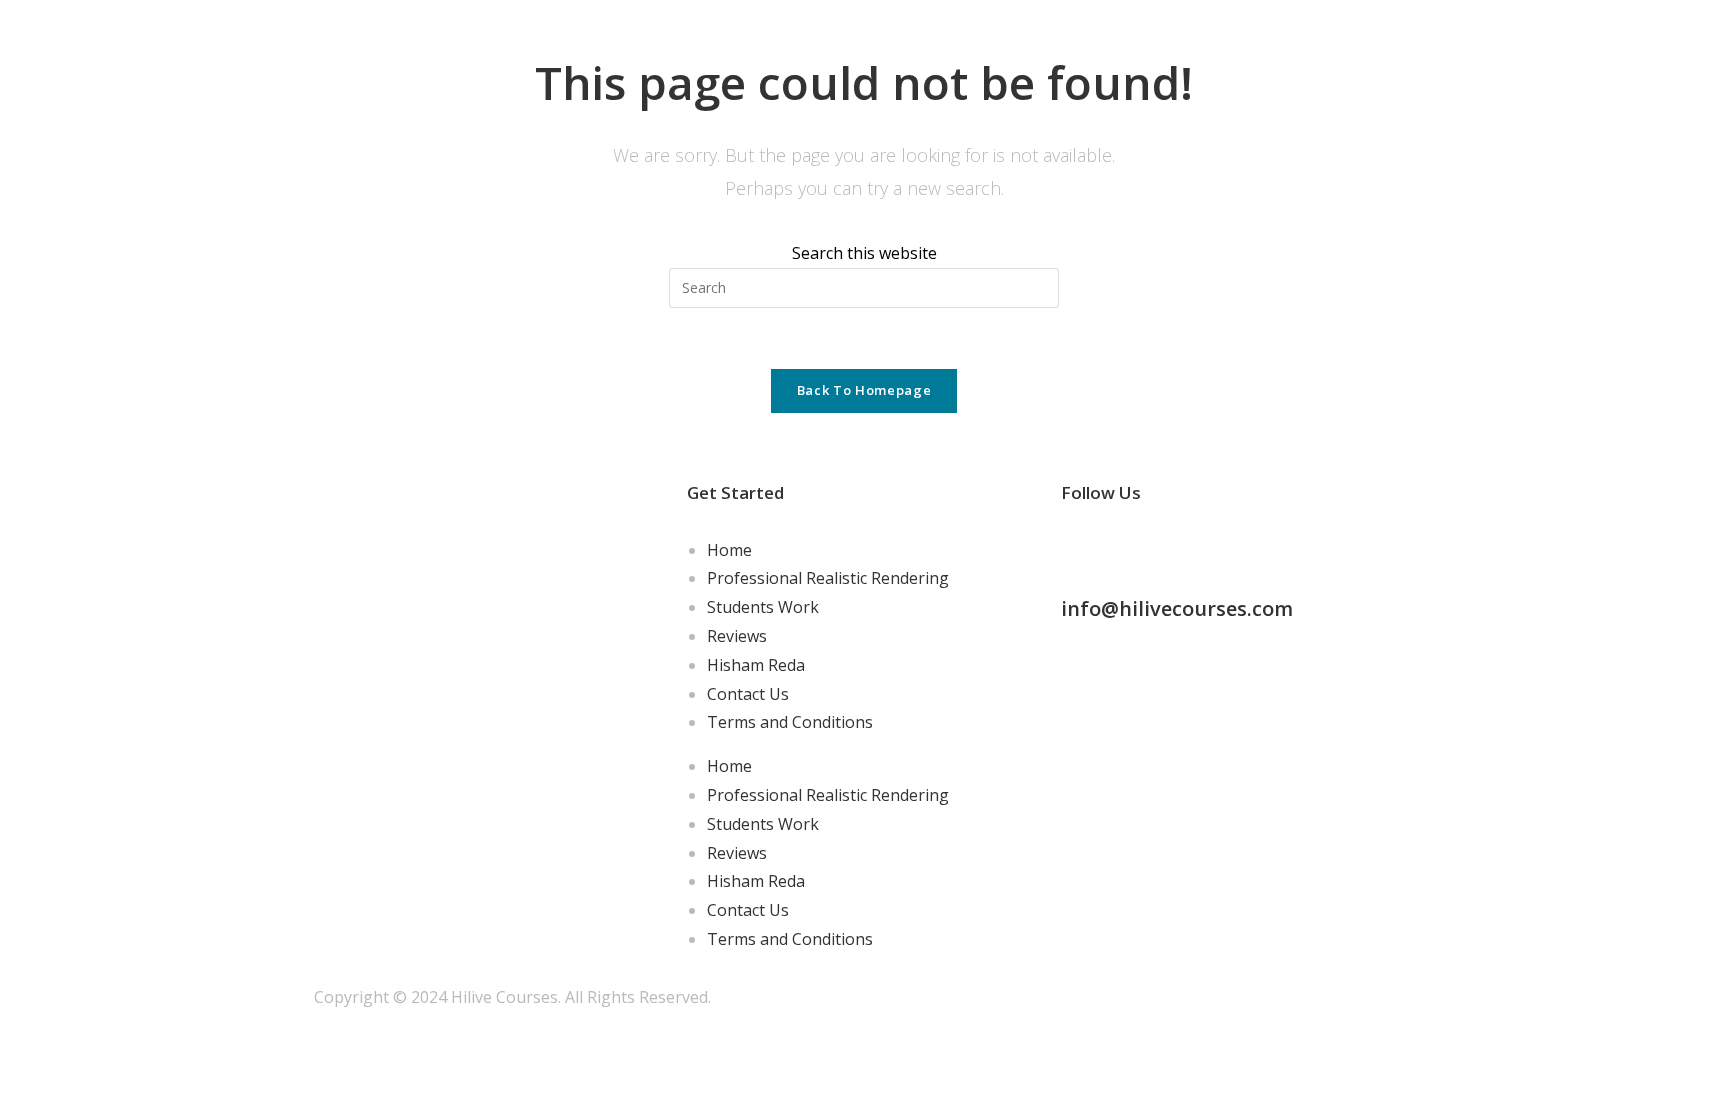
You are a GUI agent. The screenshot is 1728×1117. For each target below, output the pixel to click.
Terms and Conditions (790, 722)
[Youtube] (1248, 546)
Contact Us (748, 694)
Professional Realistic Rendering (828, 578)
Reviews (737, 636)
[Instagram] (1140, 546)
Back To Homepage (864, 390)
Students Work (763, 607)
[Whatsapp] (1194, 546)
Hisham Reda (756, 665)
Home (729, 550)
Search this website (864, 253)
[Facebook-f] (1086, 546)
